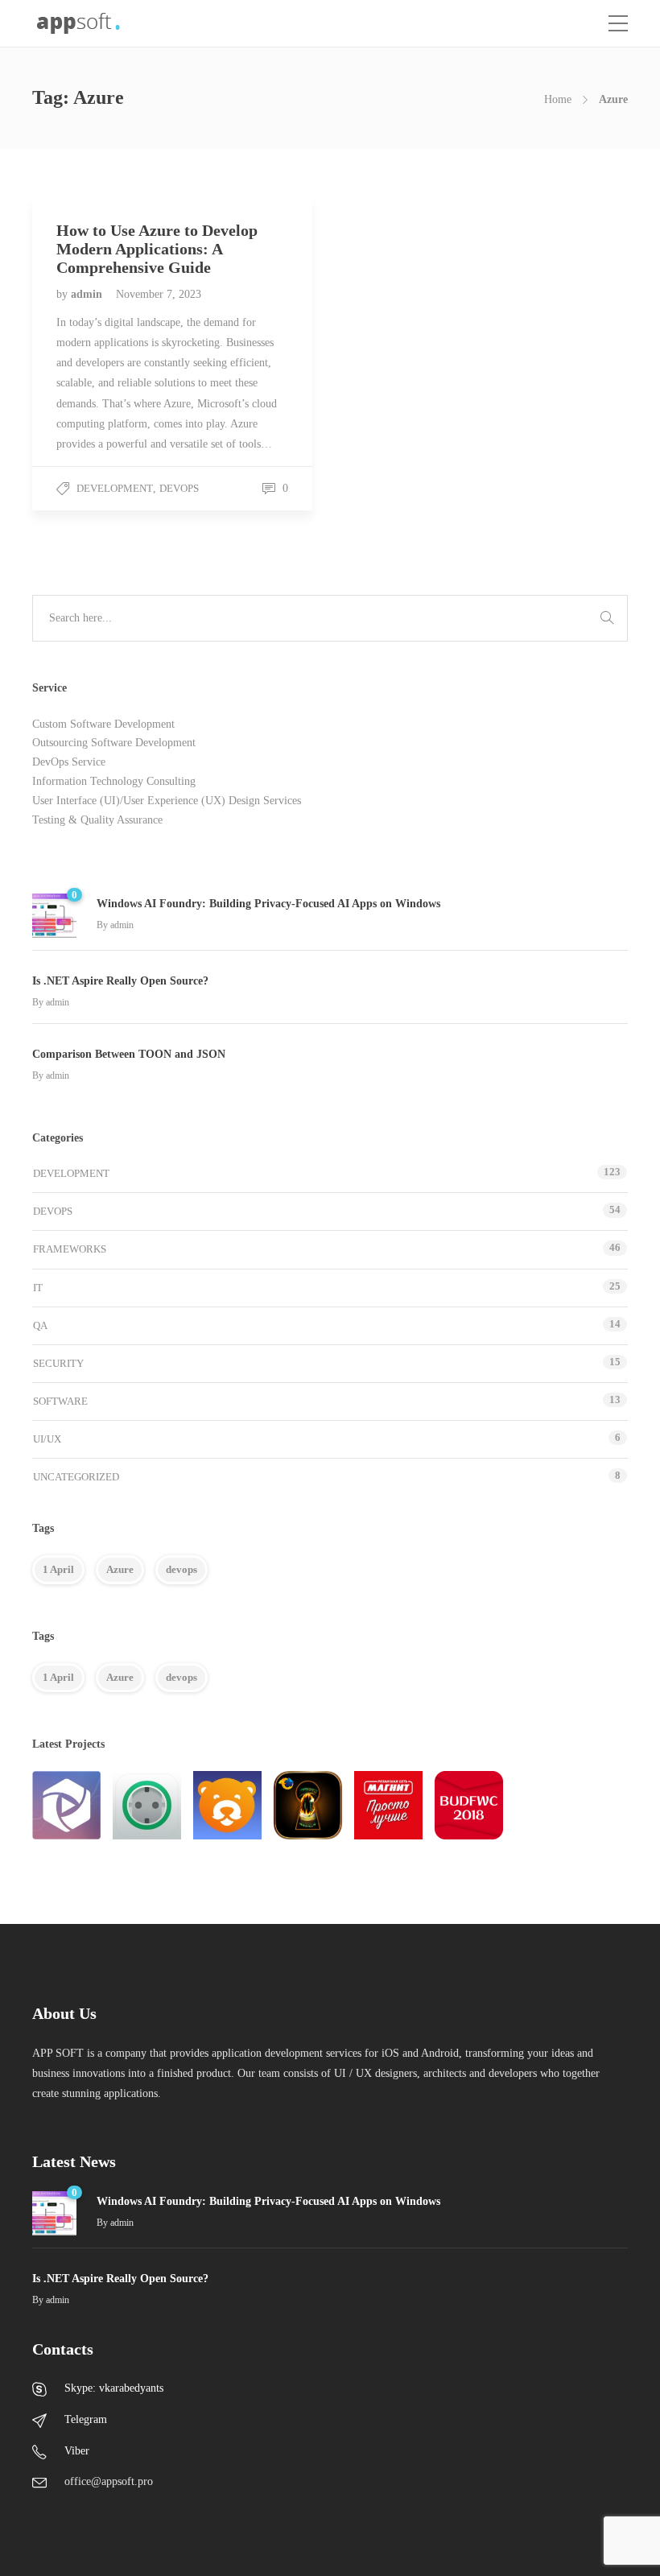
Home (558, 99)
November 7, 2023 (159, 294)
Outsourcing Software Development (114, 743)
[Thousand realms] (308, 1805)
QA (40, 1325)
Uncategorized (76, 1477)
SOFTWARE (60, 1401)
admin (88, 294)
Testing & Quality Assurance (97, 820)
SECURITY (58, 1363)
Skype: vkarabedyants (114, 2388)
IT (38, 1288)
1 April (58, 1569)
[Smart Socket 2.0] (147, 1805)
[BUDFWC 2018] (469, 1805)
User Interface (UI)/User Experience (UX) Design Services (167, 801)
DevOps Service (69, 762)
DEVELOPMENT (115, 488)
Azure (120, 1569)
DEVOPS (179, 488)
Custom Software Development (103, 724)
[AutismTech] (227, 1805)
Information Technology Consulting (114, 781)
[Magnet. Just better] (388, 1805)
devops (181, 1569)
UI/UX (47, 1439)
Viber (77, 2451)
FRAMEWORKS (70, 1249)
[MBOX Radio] (66, 1805)
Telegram (86, 2419)
